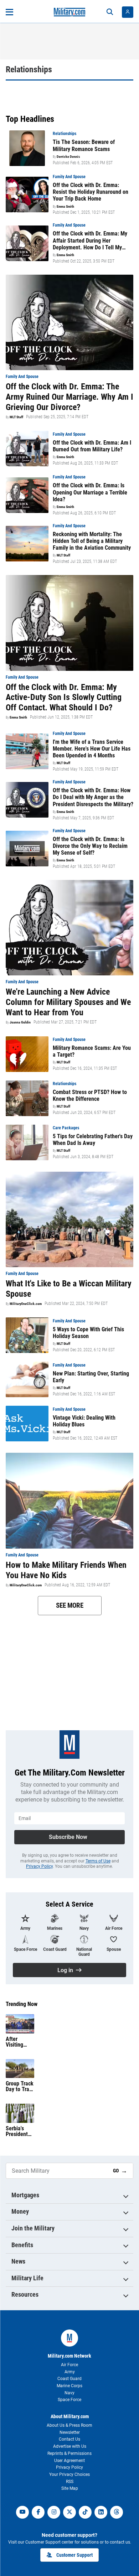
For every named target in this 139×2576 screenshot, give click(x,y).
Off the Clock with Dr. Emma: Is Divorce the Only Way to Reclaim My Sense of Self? (90, 846)
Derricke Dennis (68, 157)
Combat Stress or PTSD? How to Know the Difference (90, 1095)
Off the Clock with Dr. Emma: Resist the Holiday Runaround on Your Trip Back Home (91, 192)
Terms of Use (98, 1861)
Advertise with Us (70, 2446)
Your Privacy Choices (69, 2474)
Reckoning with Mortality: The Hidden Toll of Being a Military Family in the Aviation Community (92, 541)
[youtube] (22, 2512)
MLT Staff (16, 417)
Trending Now (22, 2004)
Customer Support (74, 2555)
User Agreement (69, 2461)
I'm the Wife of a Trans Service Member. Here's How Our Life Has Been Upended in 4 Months (92, 749)
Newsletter (70, 2432)
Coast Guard (69, 2379)
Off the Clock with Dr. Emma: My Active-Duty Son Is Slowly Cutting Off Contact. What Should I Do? (64, 698)
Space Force (69, 2400)
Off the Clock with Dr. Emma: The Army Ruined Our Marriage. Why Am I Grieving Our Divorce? (69, 397)
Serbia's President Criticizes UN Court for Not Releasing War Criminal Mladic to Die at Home (20, 2131)
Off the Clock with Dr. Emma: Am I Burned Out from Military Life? (92, 446)
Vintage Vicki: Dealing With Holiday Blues (84, 1421)
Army (70, 2372)
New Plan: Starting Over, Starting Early (91, 1377)
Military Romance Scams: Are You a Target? (92, 1051)
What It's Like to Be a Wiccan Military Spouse (69, 1289)
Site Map (70, 2488)
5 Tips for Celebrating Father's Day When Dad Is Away (93, 1140)
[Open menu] (9, 12)
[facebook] (38, 2512)
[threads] (117, 2512)
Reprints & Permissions (69, 2453)
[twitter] (69, 2512)
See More (70, 1605)
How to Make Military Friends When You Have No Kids (66, 1570)
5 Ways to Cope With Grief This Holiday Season (88, 1333)
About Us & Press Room (69, 2425)
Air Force (69, 2365)
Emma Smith (65, 207)
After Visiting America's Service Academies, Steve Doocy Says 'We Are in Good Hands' (20, 2042)
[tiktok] (85, 2512)
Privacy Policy (39, 1866)
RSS (70, 2482)
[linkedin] (101, 2512)
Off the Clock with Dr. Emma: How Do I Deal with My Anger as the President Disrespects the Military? (93, 797)
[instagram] (54, 2512)
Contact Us (69, 2439)
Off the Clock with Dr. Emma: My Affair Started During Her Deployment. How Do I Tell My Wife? (90, 240)
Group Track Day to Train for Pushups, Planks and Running (20, 2087)
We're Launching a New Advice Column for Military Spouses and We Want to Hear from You (68, 1002)
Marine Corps (69, 2386)
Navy (69, 2393)
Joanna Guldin (20, 1022)
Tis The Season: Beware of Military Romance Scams (84, 145)
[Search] (110, 12)
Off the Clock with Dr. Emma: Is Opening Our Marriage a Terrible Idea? (90, 492)
